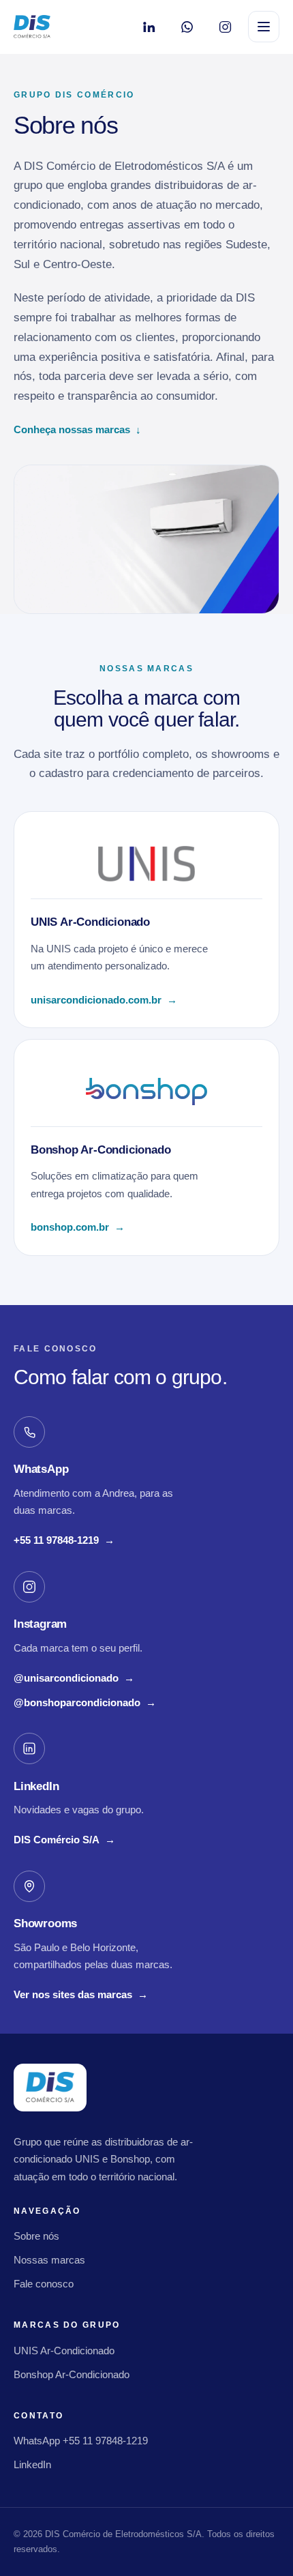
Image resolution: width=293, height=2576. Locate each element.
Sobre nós (36, 2236)
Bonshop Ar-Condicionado (72, 2374)
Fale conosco (44, 2284)
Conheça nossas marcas (77, 429)
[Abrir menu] (264, 27)
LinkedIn (32, 2464)
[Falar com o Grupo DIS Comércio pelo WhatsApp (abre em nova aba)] (187, 27)
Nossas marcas (49, 2260)
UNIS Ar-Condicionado (64, 2351)
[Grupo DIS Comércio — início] (32, 27)
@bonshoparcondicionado (85, 1704)
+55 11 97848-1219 (64, 1542)
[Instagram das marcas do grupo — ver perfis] (225, 27)
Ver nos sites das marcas (81, 1994)
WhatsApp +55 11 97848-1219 (81, 2441)
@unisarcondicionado (74, 1680)
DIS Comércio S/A (64, 1841)
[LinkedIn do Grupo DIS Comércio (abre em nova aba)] (149, 27)
